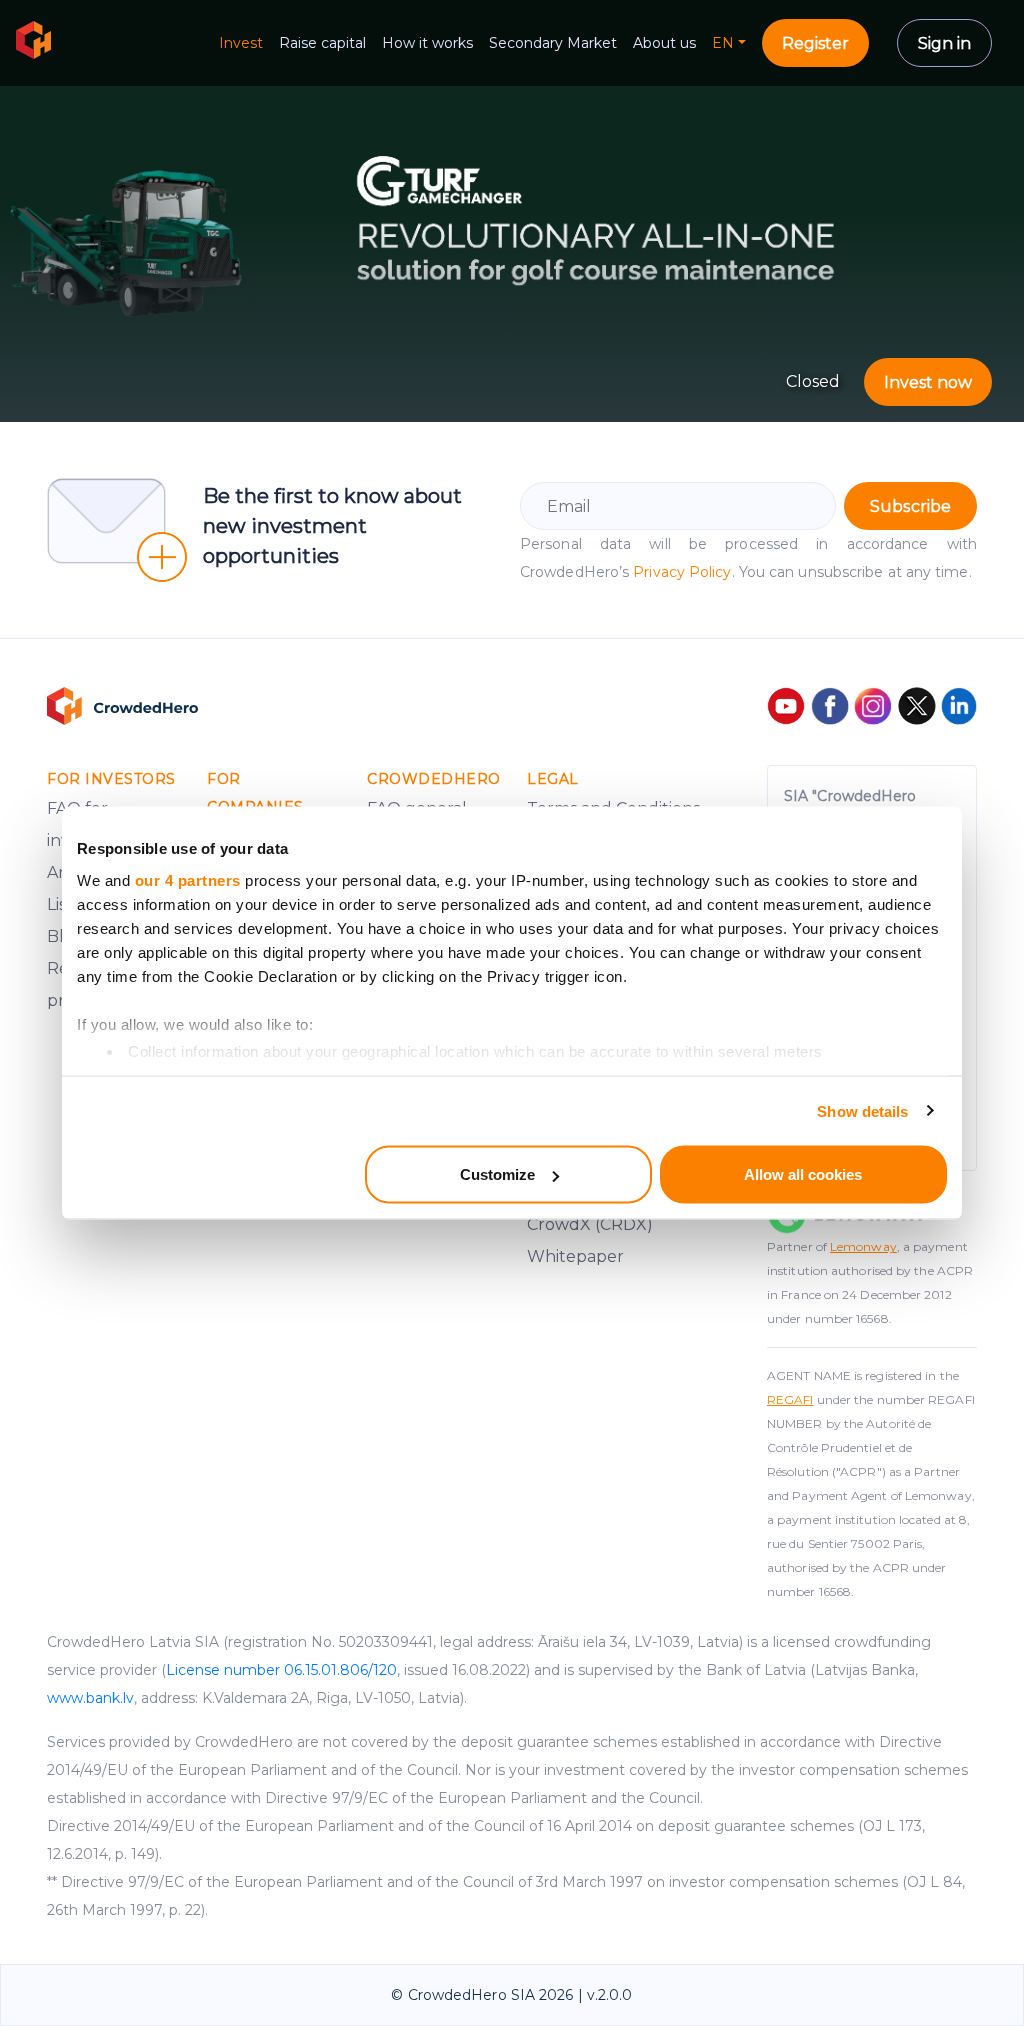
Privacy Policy (682, 572)
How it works (427, 43)
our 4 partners (188, 879)
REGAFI (790, 1399)
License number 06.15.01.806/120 (281, 1670)
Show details (862, 1110)
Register (815, 43)
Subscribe (910, 506)
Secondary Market (553, 43)
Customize (497, 1174)
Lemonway (863, 1246)
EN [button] (723, 43)
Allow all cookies (803, 1174)
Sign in (944, 43)
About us (664, 43)
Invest (241, 43)
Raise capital (322, 43)
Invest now (928, 382)
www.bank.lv (90, 1698)
